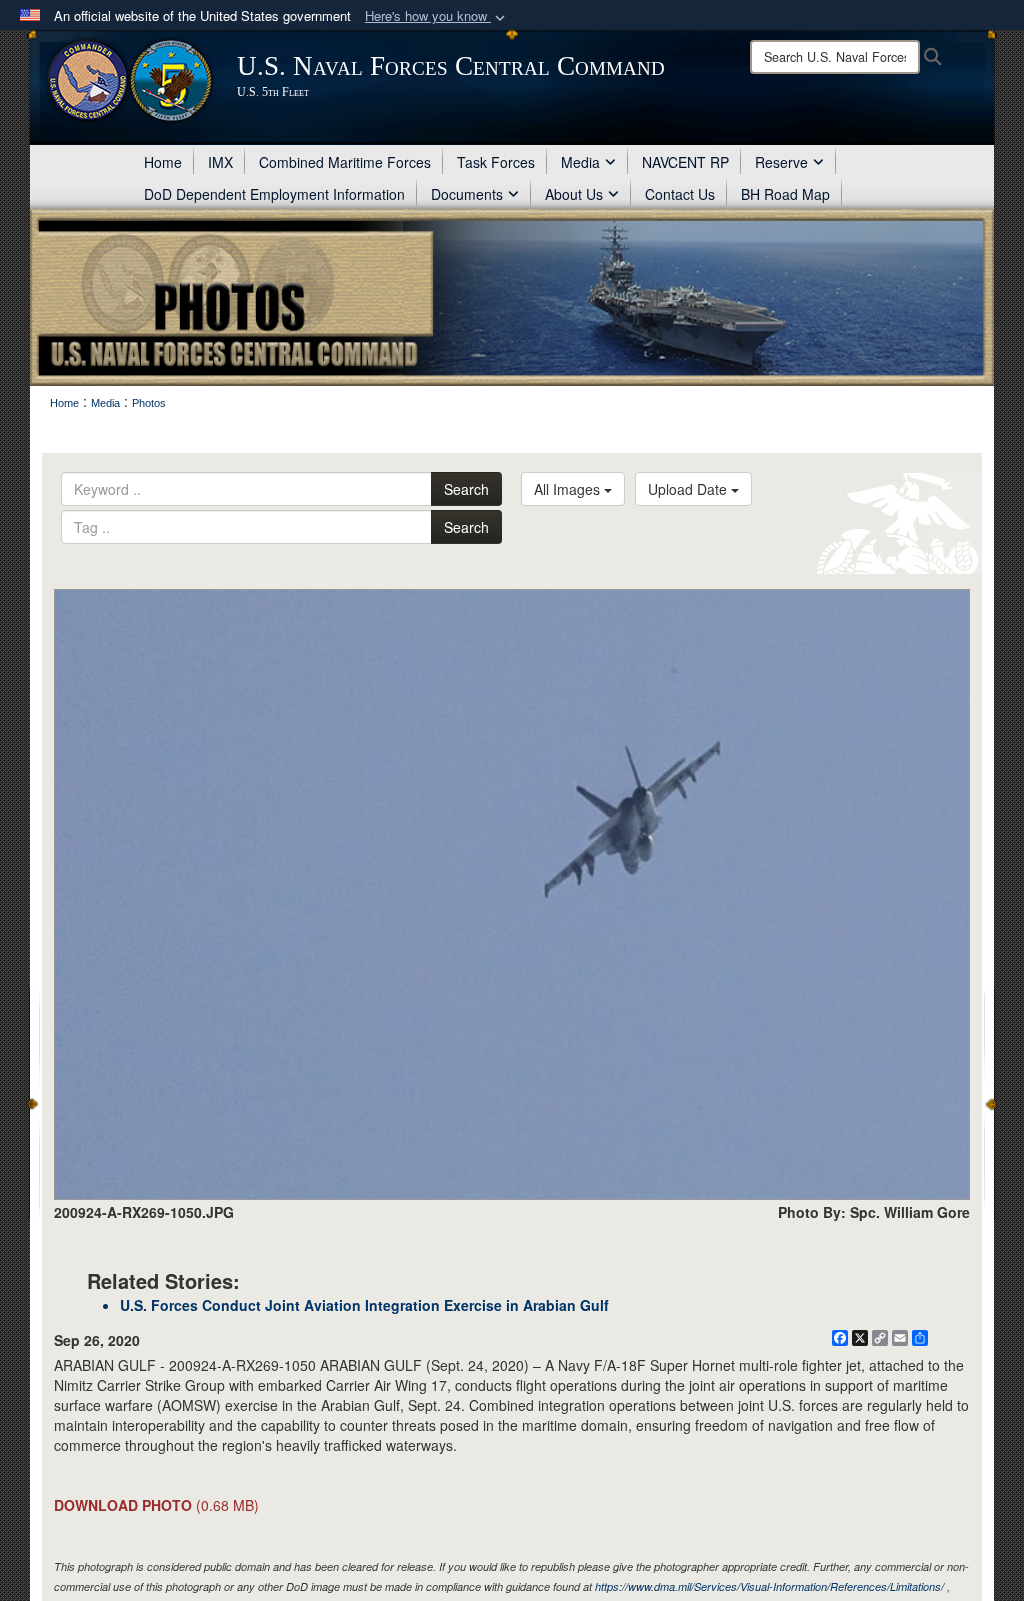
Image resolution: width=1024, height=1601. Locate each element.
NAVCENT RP (685, 162)
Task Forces (496, 162)
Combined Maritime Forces (345, 162)
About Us (574, 194)
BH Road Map (785, 194)
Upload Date (689, 489)
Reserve (781, 162)
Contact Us (680, 194)
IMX (220, 162)
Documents (467, 194)
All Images (569, 489)
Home (163, 162)
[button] (437, 16)
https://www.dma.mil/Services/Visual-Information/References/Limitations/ (769, 1586)
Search (466, 489)
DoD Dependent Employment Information (274, 194)
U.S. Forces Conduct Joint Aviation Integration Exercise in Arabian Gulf (364, 1305)
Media (580, 162)
